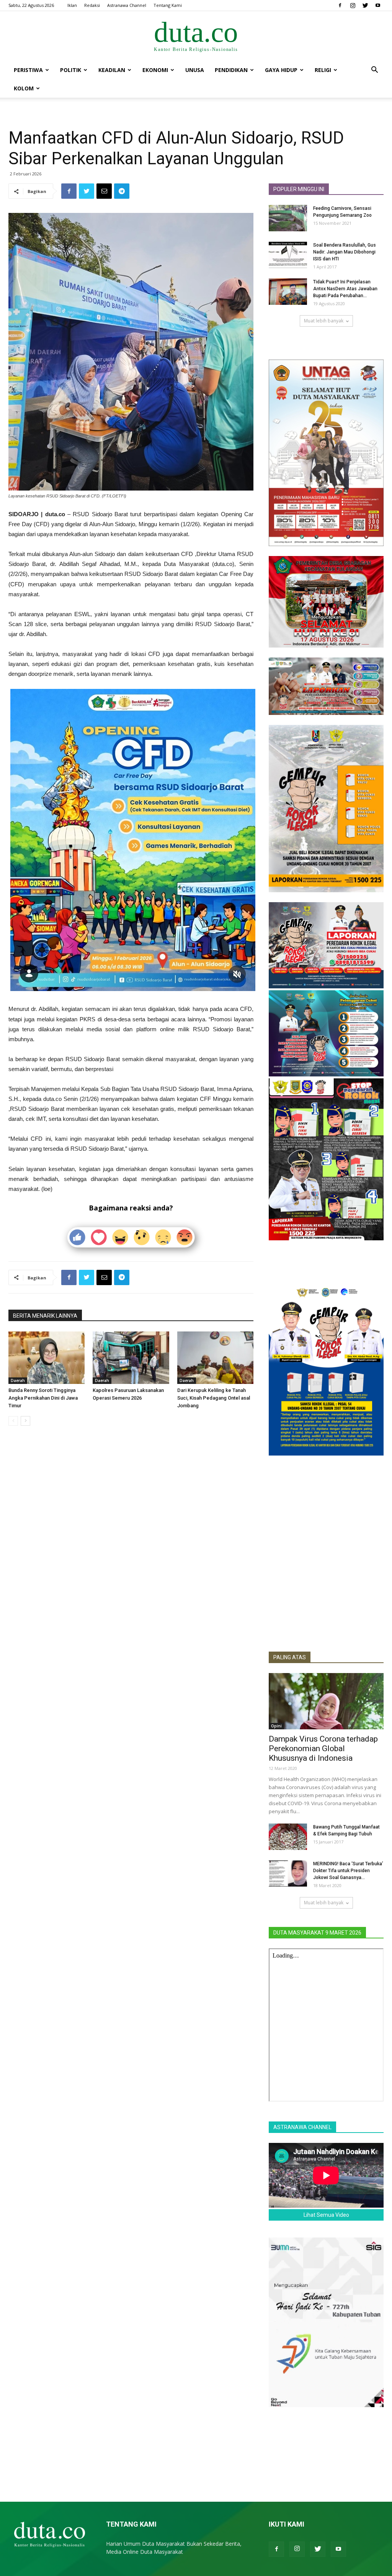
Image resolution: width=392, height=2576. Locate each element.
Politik (71, 70)
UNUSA (195, 70)
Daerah (18, 1380)
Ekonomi (155, 70)
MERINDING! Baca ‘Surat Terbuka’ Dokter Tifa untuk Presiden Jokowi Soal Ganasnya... (348, 1871)
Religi (323, 70)
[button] (374, 71)
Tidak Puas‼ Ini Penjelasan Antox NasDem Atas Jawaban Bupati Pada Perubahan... (345, 289)
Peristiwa (28, 70)
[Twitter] (365, 5)
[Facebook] (340, 5)
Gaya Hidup (281, 70)
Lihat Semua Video (326, 2215)
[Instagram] (353, 5)
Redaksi (92, 5)
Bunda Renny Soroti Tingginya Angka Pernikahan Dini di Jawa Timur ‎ (43, 1398)
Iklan (72, 5)
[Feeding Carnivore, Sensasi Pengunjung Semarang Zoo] (288, 218)
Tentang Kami (168, 5)
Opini (276, 1726)
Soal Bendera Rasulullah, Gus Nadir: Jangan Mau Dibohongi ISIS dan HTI (345, 252)
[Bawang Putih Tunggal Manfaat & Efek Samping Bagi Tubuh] (288, 1837)
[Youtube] (378, 5)
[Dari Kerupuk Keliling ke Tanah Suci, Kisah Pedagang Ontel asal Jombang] (215, 1358)
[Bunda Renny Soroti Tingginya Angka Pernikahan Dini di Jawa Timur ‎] (47, 1358)
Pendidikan (231, 70)
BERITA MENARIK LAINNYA (45, 1316)
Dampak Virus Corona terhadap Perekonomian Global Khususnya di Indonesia (323, 1748)
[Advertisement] (326, 1589)
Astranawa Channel (127, 5)
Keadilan (112, 70)
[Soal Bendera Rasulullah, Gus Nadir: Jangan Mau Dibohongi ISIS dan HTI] (288, 255)
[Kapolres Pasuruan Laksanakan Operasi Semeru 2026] (131, 1358)
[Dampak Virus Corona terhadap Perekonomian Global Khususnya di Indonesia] (326, 1701)
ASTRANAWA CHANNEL (302, 2127)
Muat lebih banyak (324, 321)
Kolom (24, 88)
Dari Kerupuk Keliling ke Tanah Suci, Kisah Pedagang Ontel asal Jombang (214, 1398)
